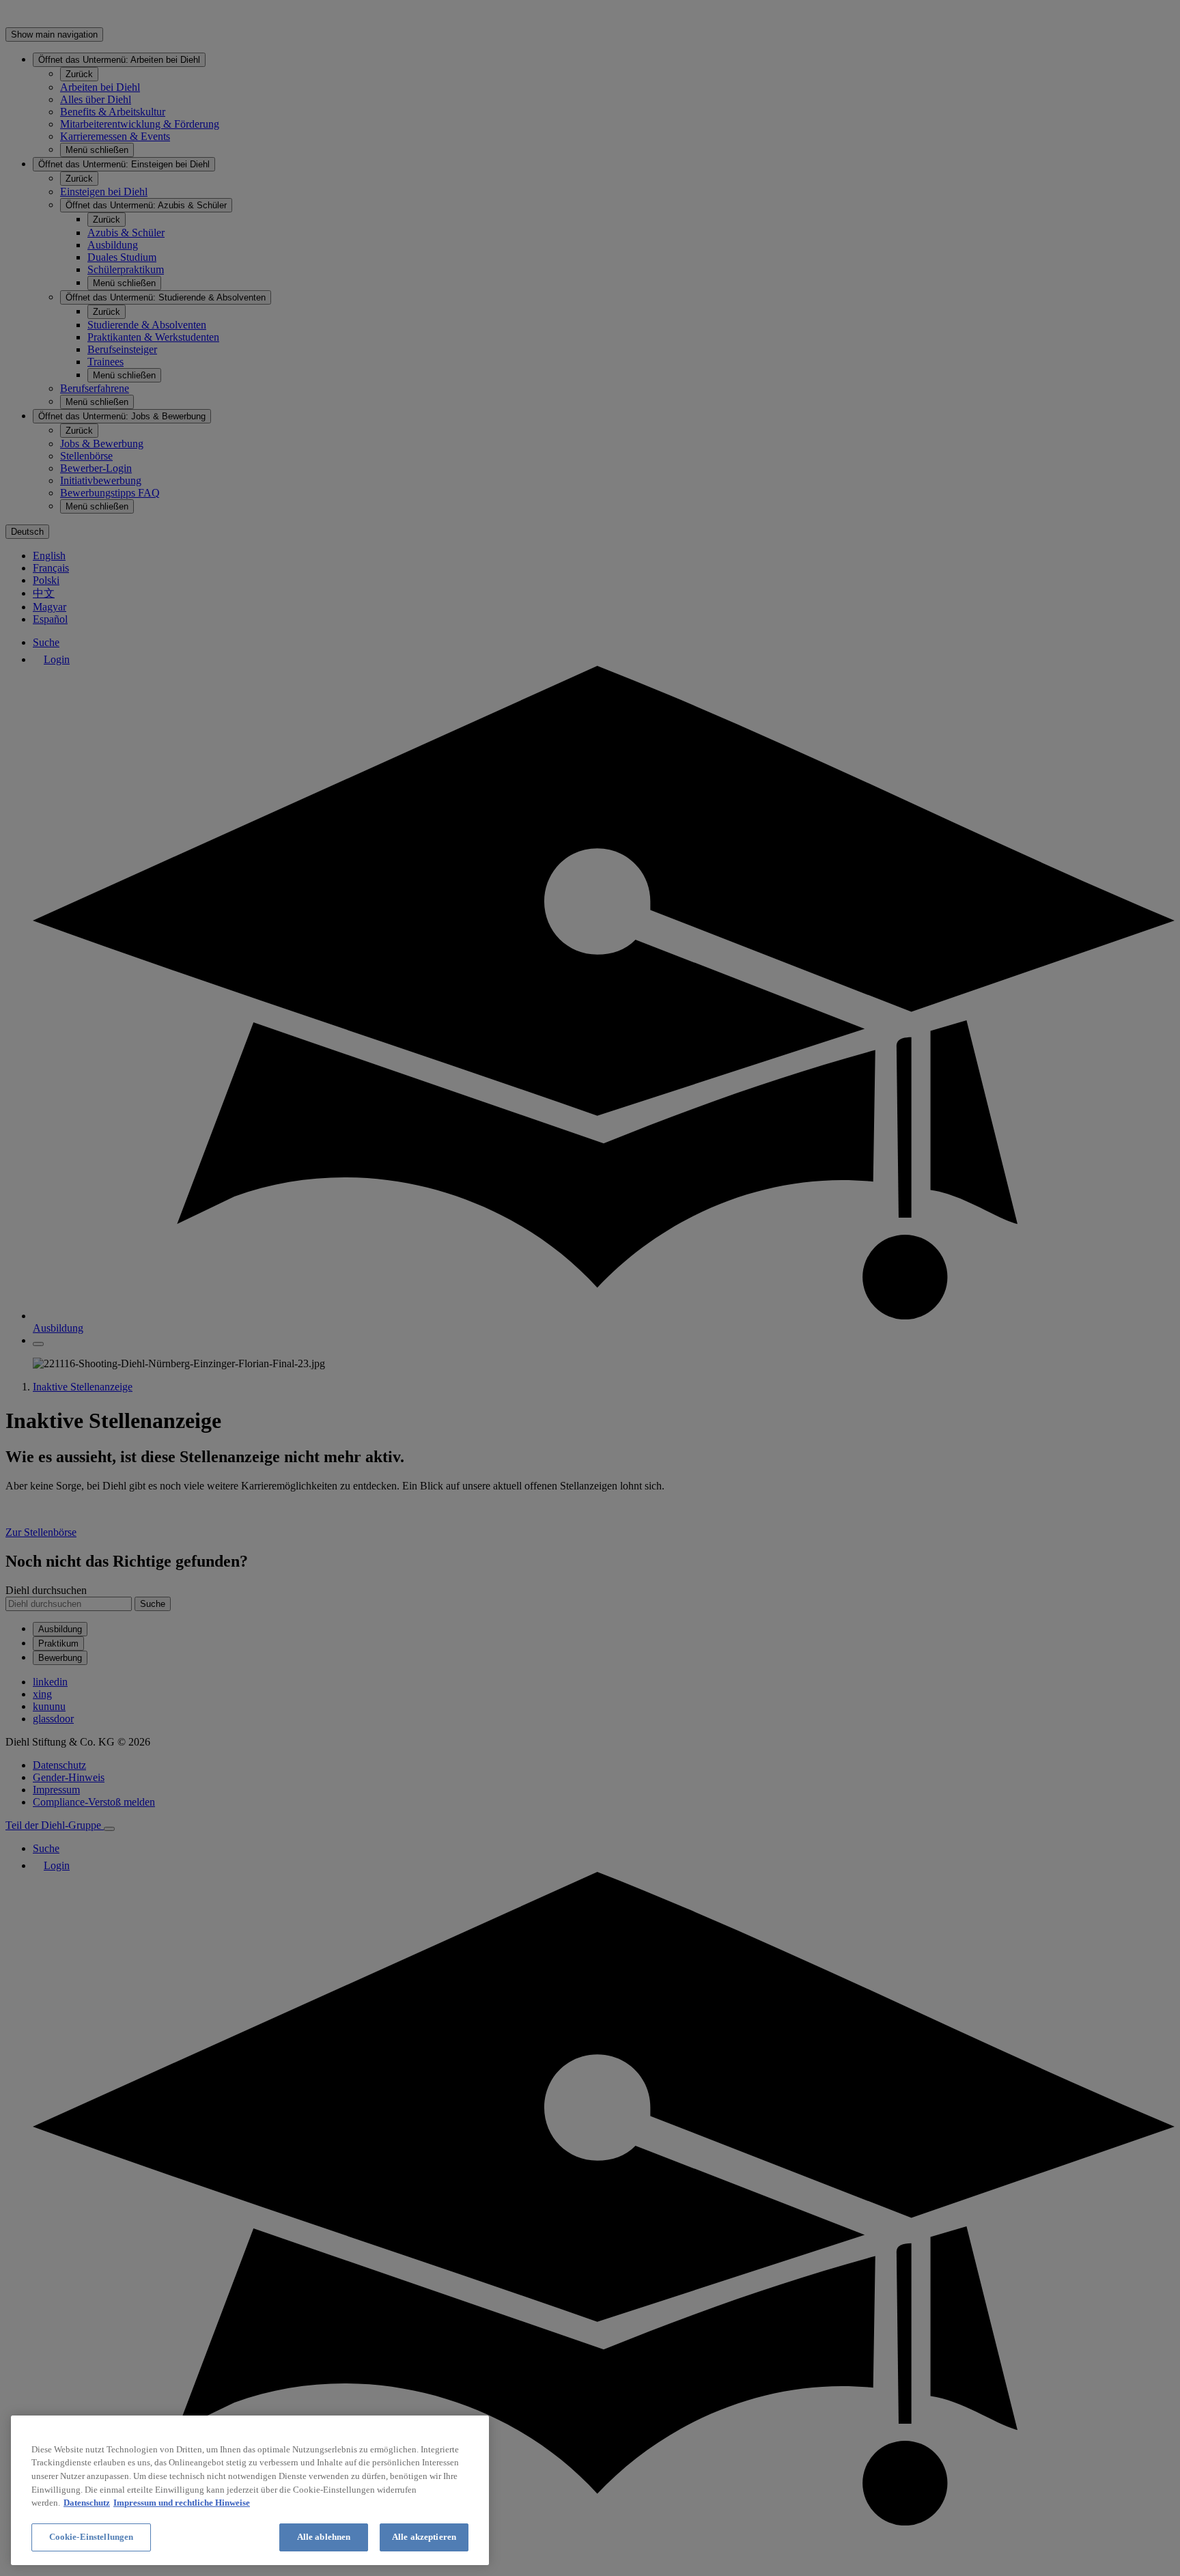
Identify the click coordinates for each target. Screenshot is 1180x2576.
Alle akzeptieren (424, 2537)
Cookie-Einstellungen (92, 2537)
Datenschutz (87, 2503)
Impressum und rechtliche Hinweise (182, 2503)
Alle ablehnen (324, 2537)
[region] (250, 2490)
